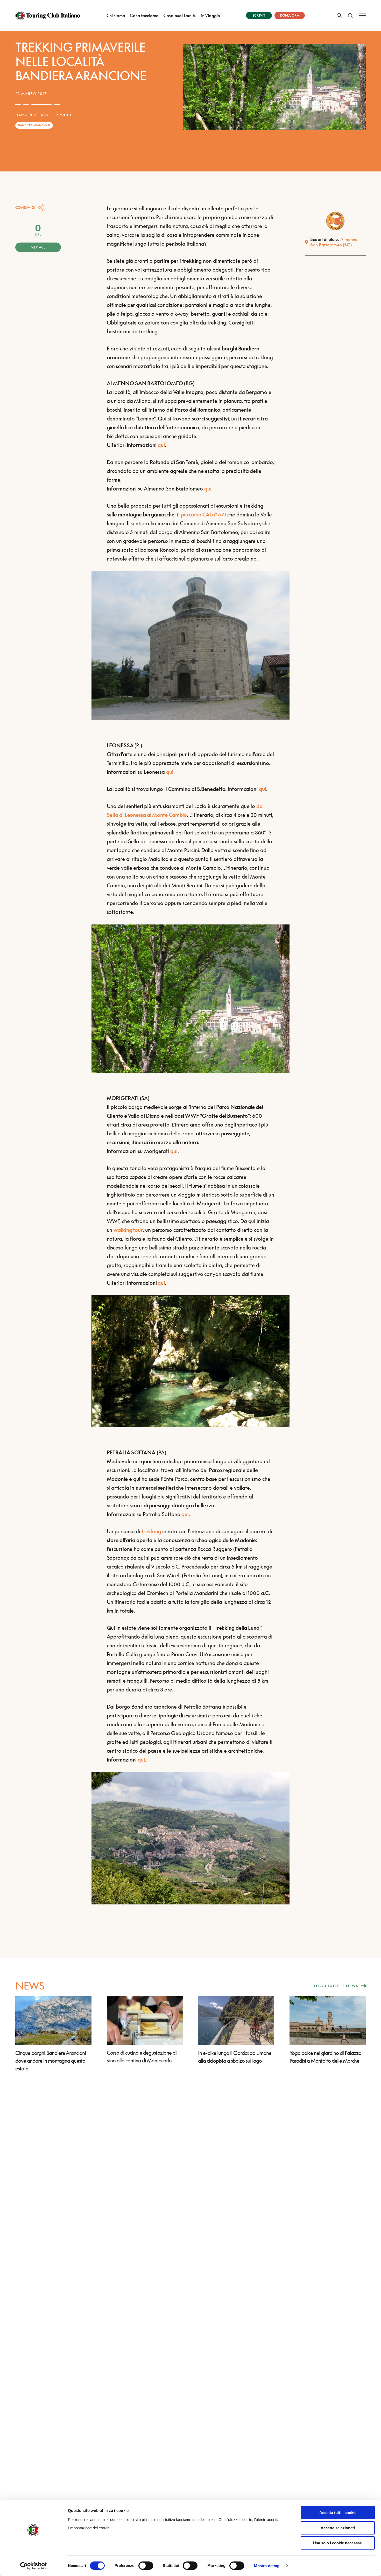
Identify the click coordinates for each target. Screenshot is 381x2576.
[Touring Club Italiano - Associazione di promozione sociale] (48, 16)
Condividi (25, 207)
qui (161, 445)
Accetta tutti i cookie (338, 2513)
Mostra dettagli (268, 2566)
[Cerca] (350, 15)
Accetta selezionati (338, 2528)
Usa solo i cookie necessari (338, 2543)
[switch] (146, 2566)
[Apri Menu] (362, 15)
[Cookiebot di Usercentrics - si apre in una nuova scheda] (34, 2566)
